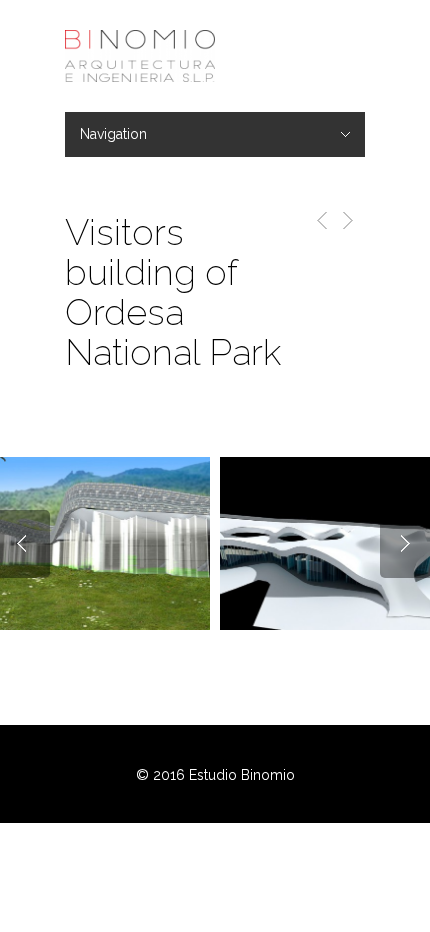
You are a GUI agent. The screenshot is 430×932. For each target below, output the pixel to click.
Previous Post (318, 220)
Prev (25, 544)
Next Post (346, 220)
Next (405, 544)
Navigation (113, 134)
